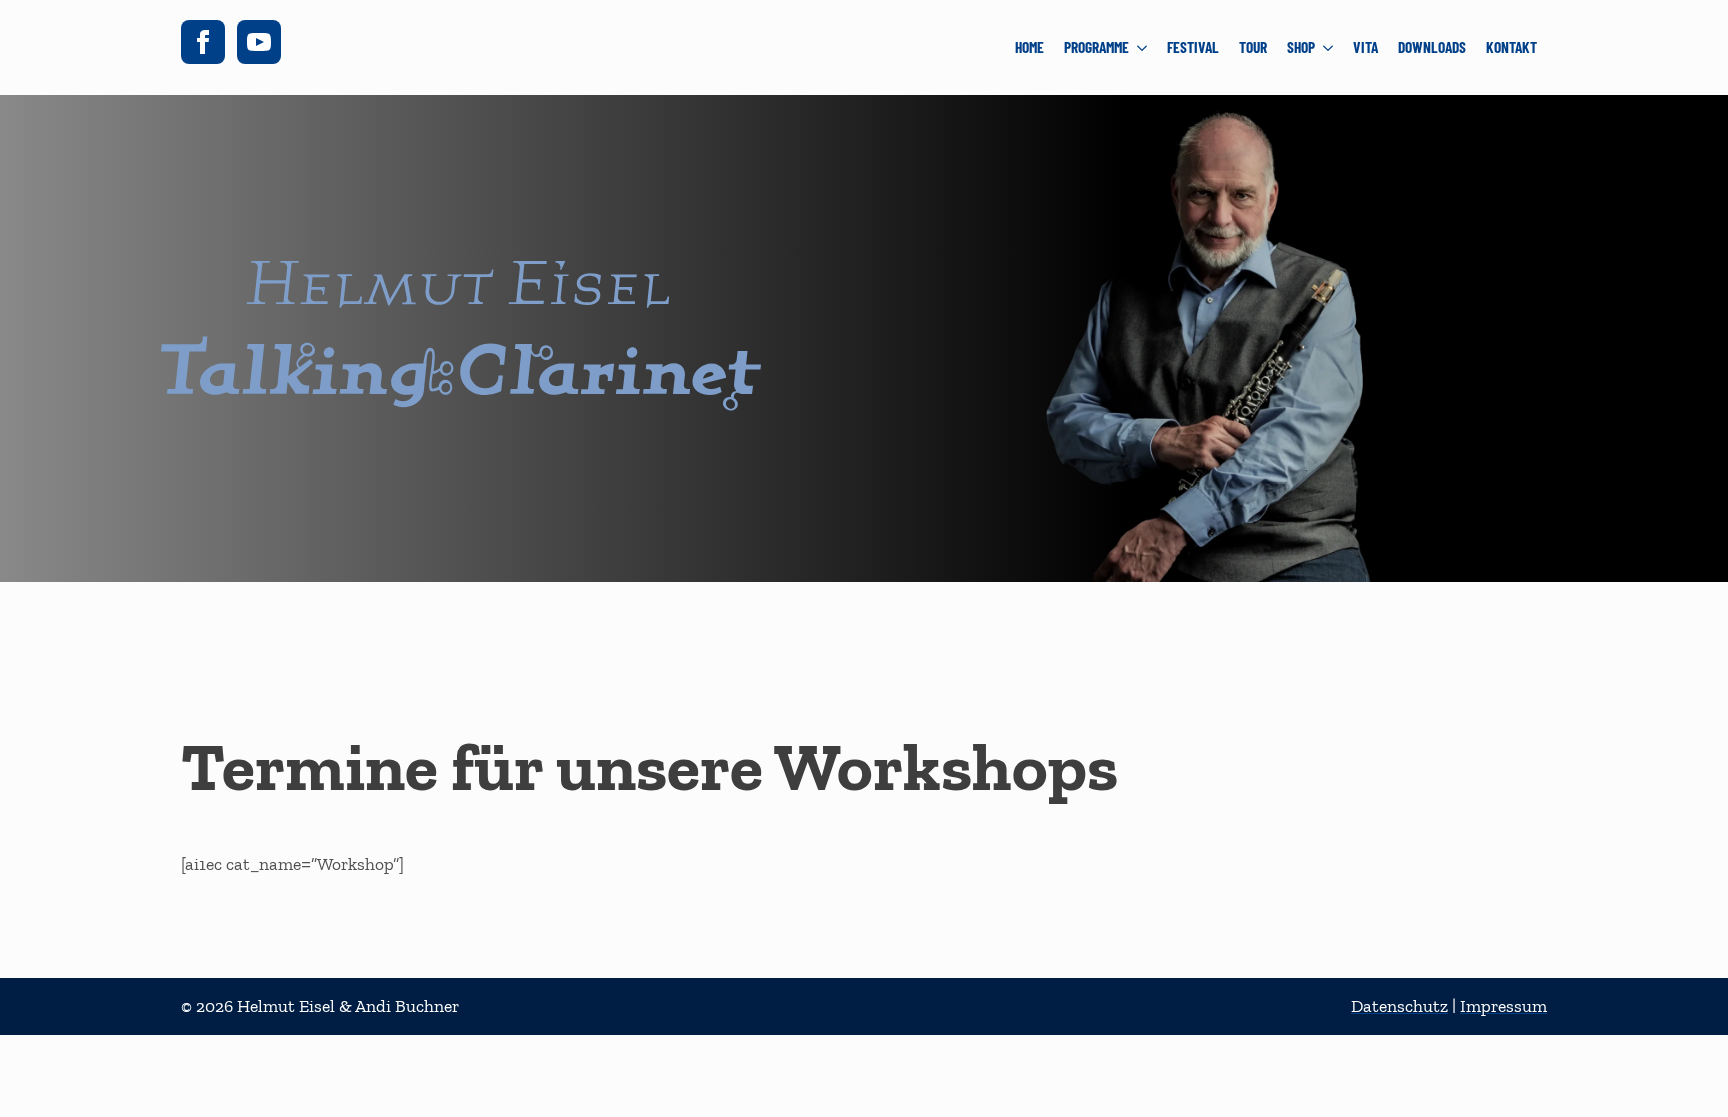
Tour (1253, 47)
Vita (1365, 47)
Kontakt (1511, 47)
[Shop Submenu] (1329, 47)
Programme (1096, 47)
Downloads (1432, 47)
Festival (1193, 47)
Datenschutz (1399, 1006)
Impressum (1503, 1006)
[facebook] (203, 42)
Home (1029, 47)
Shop (1301, 47)
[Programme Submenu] (1143, 47)
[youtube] (259, 42)
